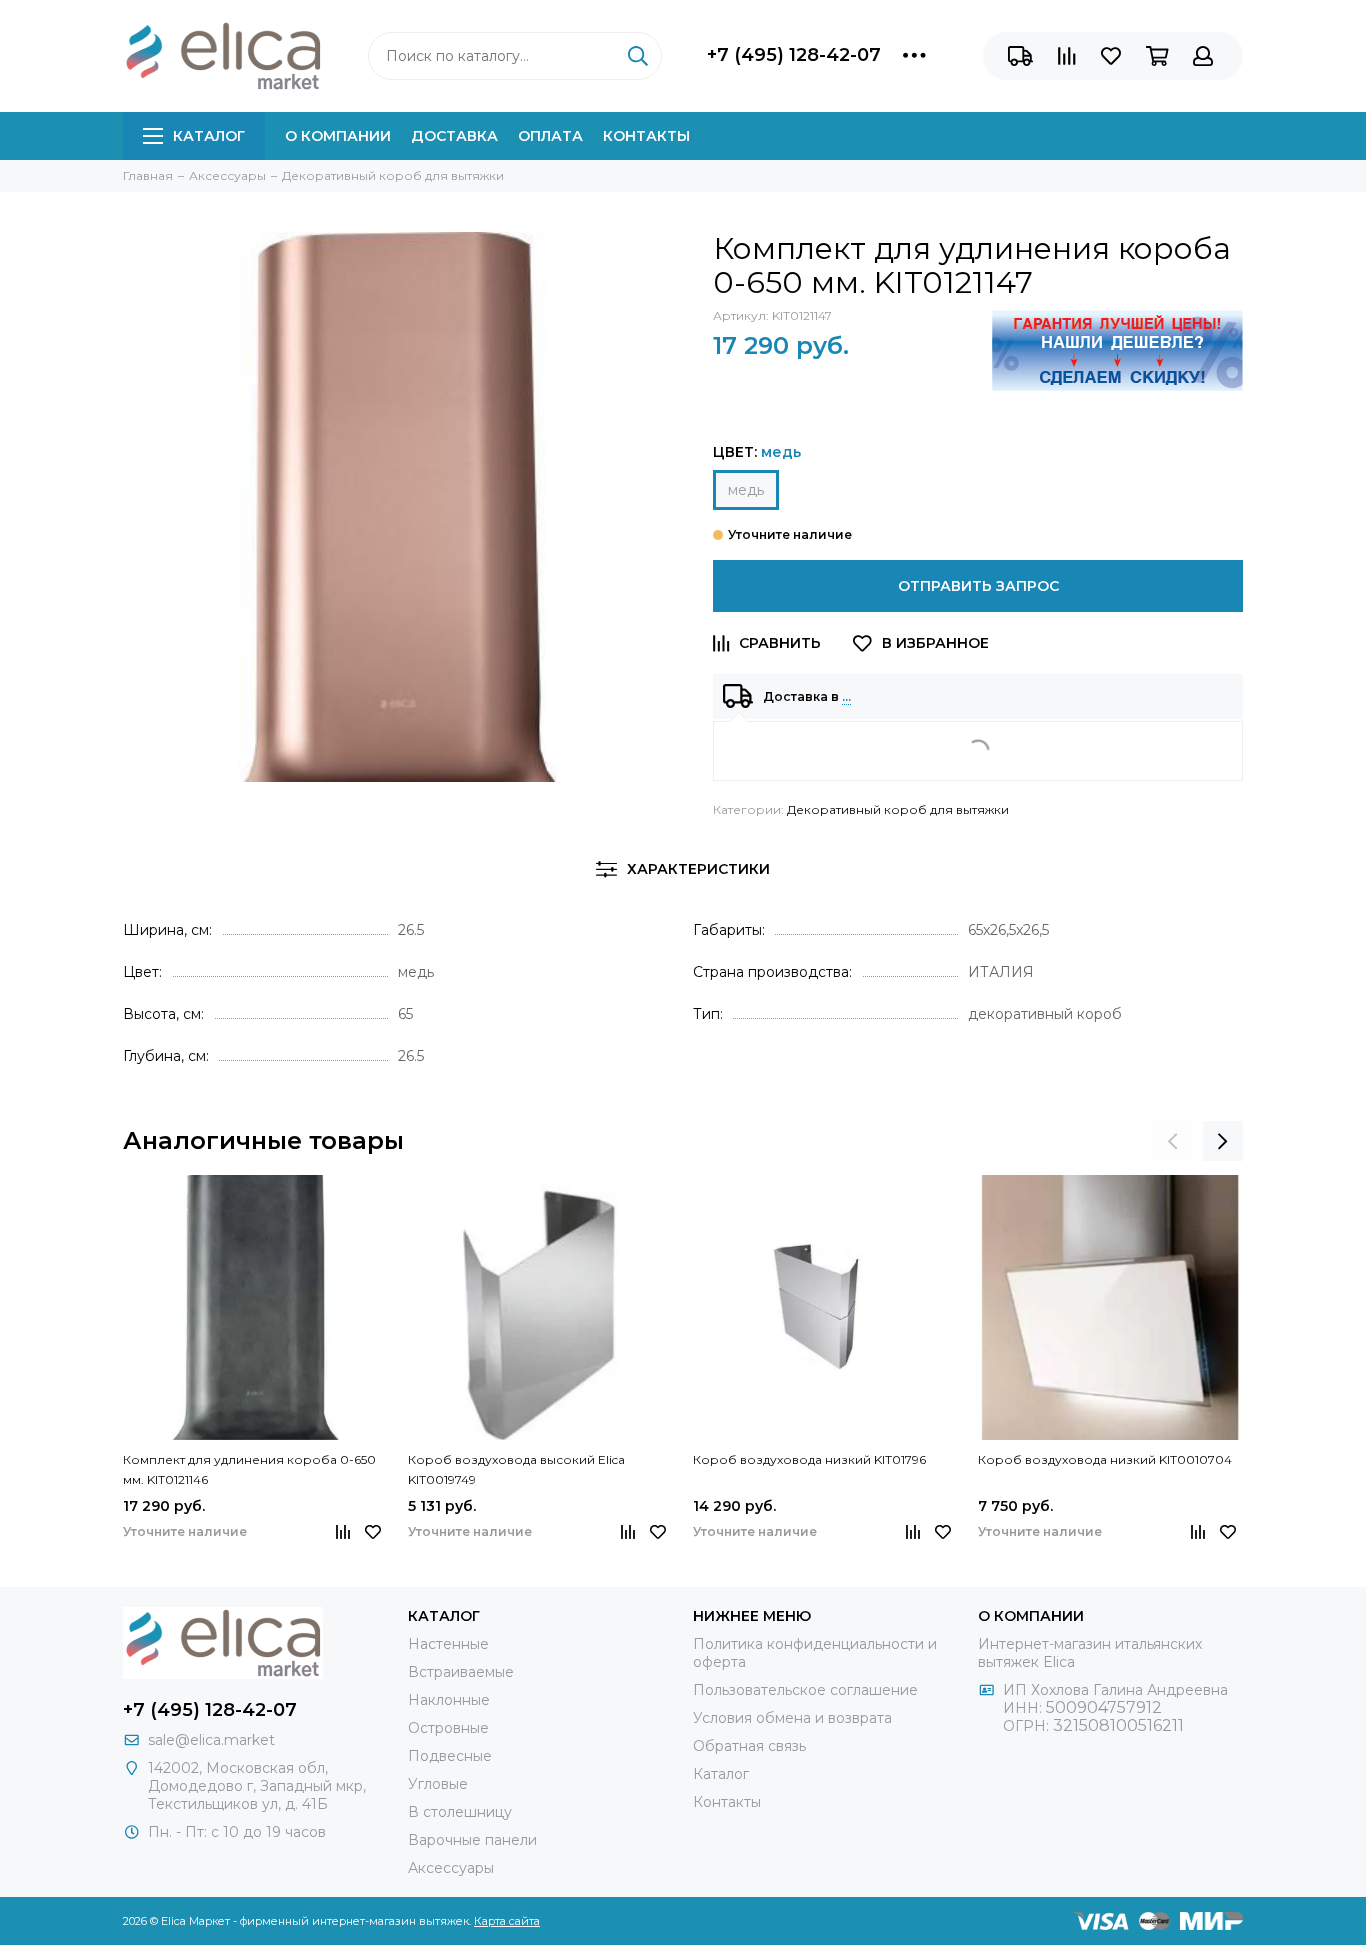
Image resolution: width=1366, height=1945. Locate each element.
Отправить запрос (978, 586)
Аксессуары (451, 1868)
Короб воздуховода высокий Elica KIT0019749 (516, 1469)
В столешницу (460, 1812)
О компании (338, 136)
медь (746, 490)
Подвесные (450, 1756)
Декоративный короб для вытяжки (898, 809)
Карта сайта (507, 1921)
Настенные (448, 1644)
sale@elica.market (211, 1740)
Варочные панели (472, 1840)
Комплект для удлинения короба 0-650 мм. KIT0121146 (249, 1469)
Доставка (454, 136)
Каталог (209, 136)
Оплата (550, 136)
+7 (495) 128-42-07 (794, 55)
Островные (448, 1728)
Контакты (646, 136)
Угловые (438, 1784)
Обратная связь (749, 1746)
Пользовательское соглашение (805, 1690)
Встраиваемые (461, 1672)
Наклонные (449, 1700)
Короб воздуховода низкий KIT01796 (809, 1459)
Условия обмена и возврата (792, 1718)
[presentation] (1173, 1141)
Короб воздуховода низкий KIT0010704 (1105, 1459)
